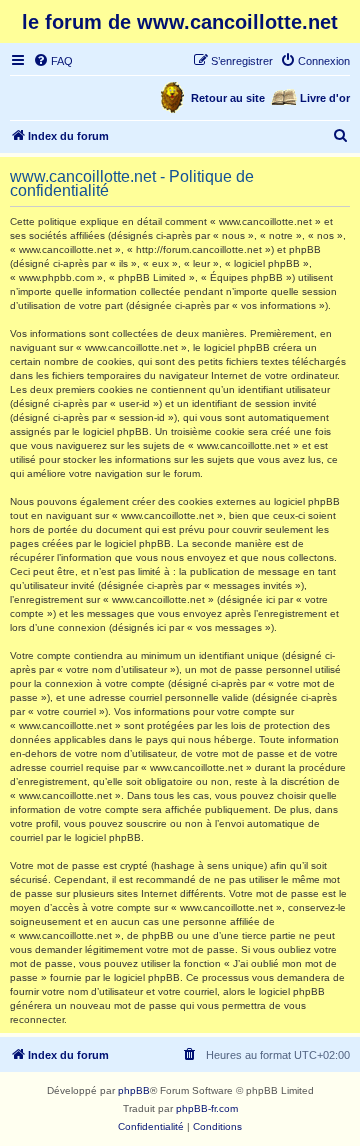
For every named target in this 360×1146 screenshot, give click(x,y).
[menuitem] (53, 61)
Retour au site (228, 98)
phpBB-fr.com (207, 1108)
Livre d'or (325, 98)
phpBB (134, 1090)
